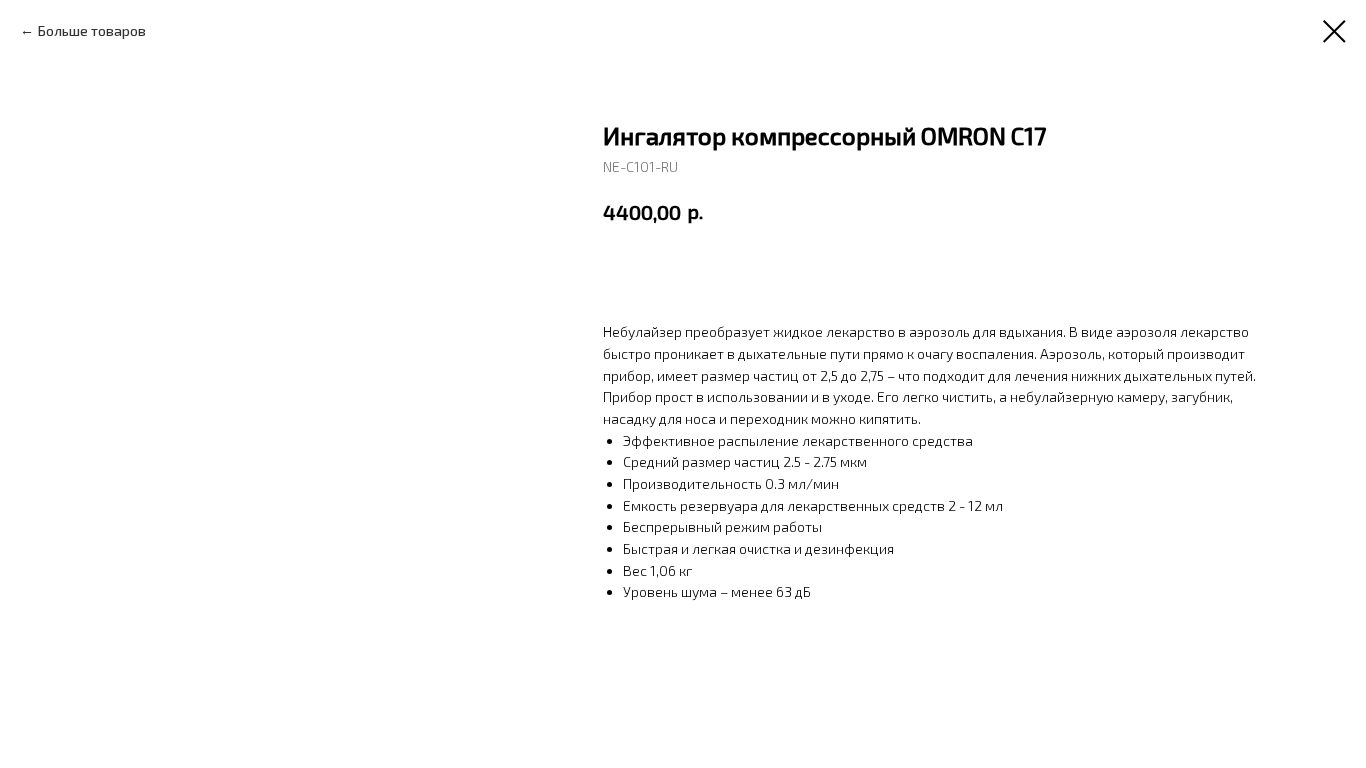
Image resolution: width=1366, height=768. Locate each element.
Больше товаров (92, 30)
